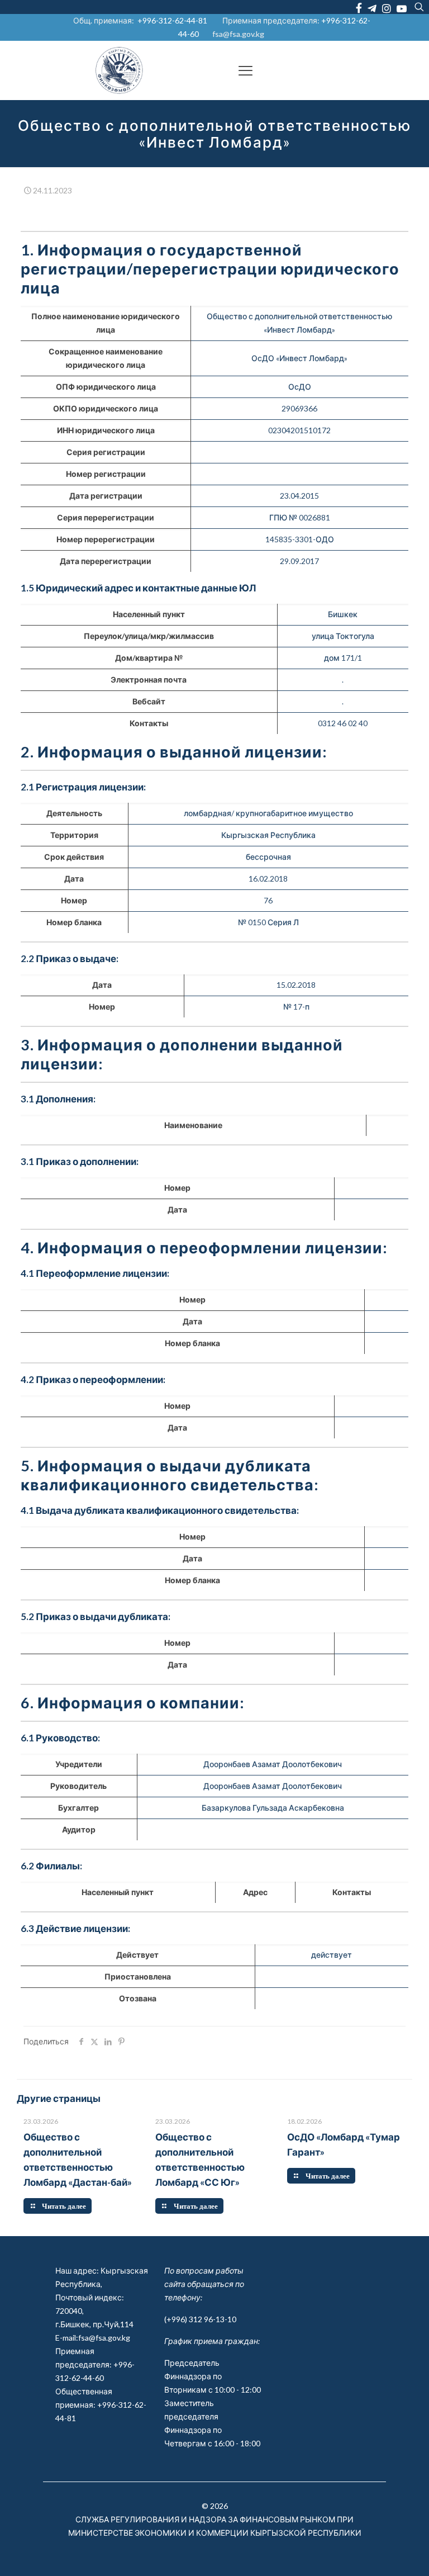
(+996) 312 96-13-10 (200, 2319)
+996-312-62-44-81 (172, 20)
